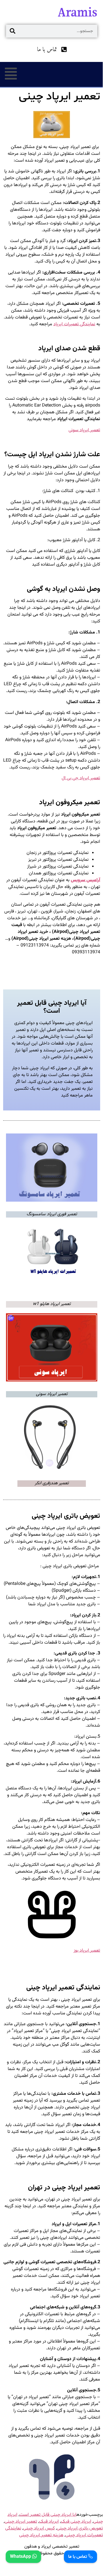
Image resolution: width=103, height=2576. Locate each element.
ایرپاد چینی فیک (76, 2521)
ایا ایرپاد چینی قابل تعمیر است (48, 2515)
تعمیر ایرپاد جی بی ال (81, 778)
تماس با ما (78, 2557)
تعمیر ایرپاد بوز (87, 1951)
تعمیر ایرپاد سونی (84, 430)
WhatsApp (21, 2557)
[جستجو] (12, 31)
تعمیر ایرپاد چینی (21, 2521)
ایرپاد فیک (49, 2521)
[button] (11, 74)
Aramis (77, 12)
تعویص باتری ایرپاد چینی (80, 2528)
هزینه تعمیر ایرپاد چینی (41, 2535)
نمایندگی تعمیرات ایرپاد (74, 324)
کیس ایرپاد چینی (39, 2528)
